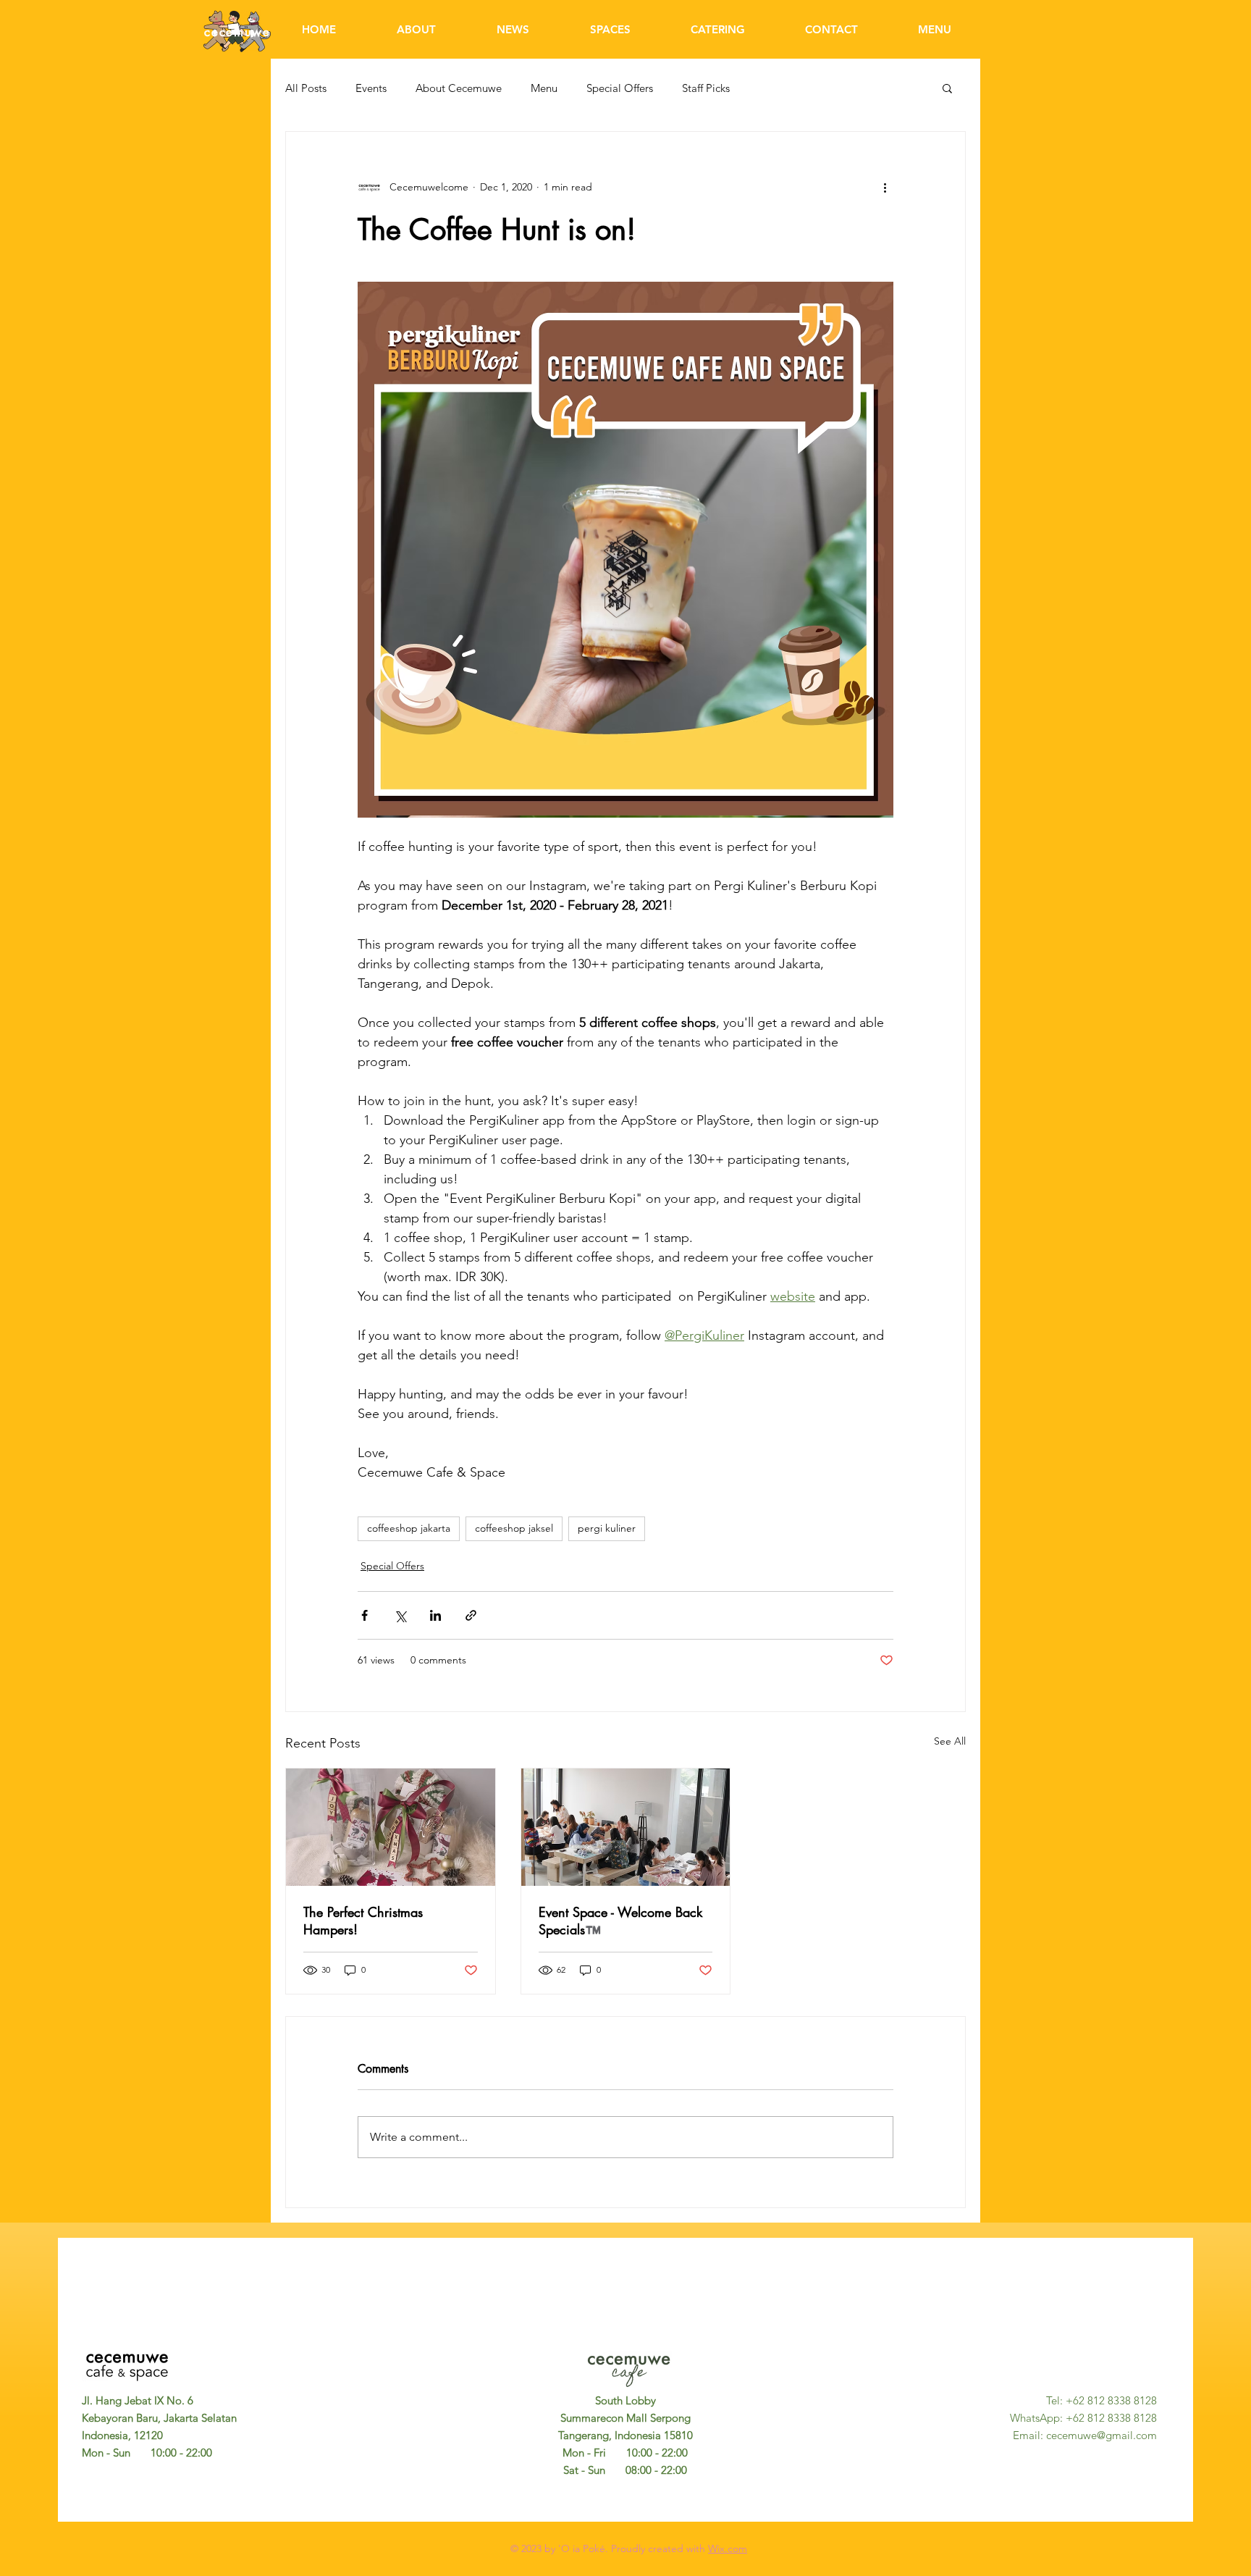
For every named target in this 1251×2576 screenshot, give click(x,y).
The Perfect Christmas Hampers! (363, 1921)
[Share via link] (471, 1615)
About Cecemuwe (459, 88)
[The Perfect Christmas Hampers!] (391, 1827)
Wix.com (728, 2548)
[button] (947, 88)
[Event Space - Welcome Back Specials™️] (626, 1827)
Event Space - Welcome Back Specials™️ (620, 1921)
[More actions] (885, 187)
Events (371, 88)
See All (950, 1741)
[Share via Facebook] (365, 1615)
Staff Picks (706, 88)
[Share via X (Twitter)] (400, 1615)
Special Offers (620, 88)
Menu (544, 88)
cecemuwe (237, 32)
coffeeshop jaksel (514, 1528)
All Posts (306, 88)
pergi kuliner (607, 1528)
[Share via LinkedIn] (435, 1615)
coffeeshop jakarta (409, 1528)
